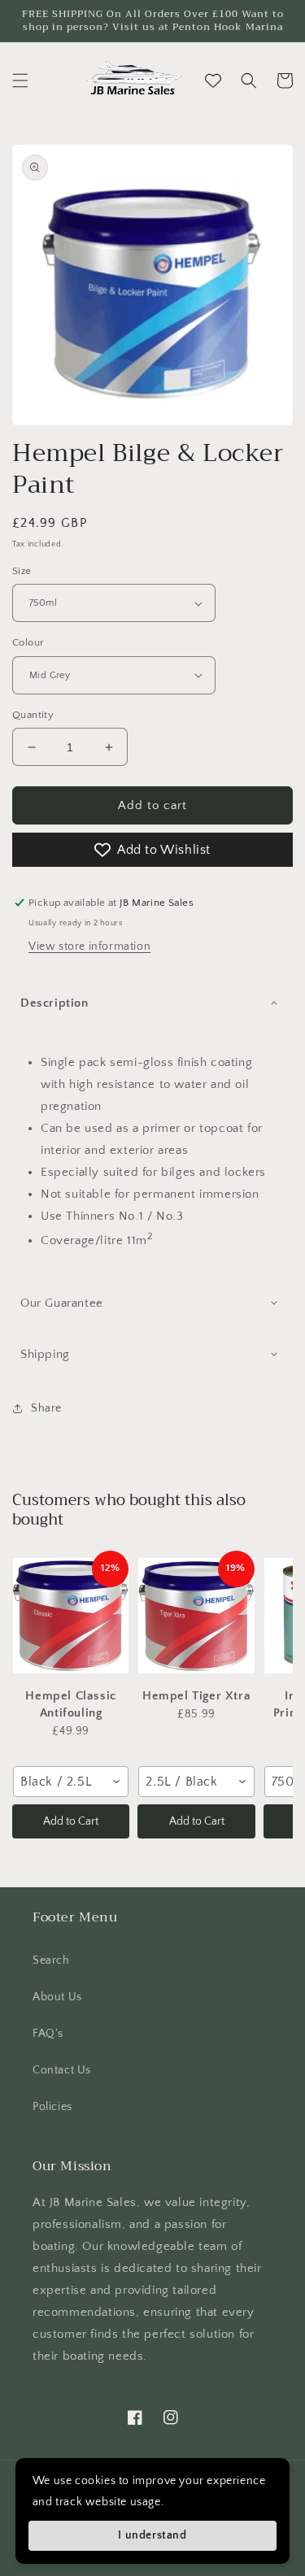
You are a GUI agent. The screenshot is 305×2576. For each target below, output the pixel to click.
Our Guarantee (62, 1303)
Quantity (33, 715)
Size (22, 571)
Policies (52, 2107)
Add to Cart (71, 1821)
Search (51, 1960)
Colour (28, 642)
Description (54, 1003)
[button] (20, 80)
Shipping (45, 1354)
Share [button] (46, 1408)
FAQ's (48, 2034)
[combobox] (71, 1782)
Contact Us (62, 2070)
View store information (89, 946)
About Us (57, 1997)
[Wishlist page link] (213, 80)
